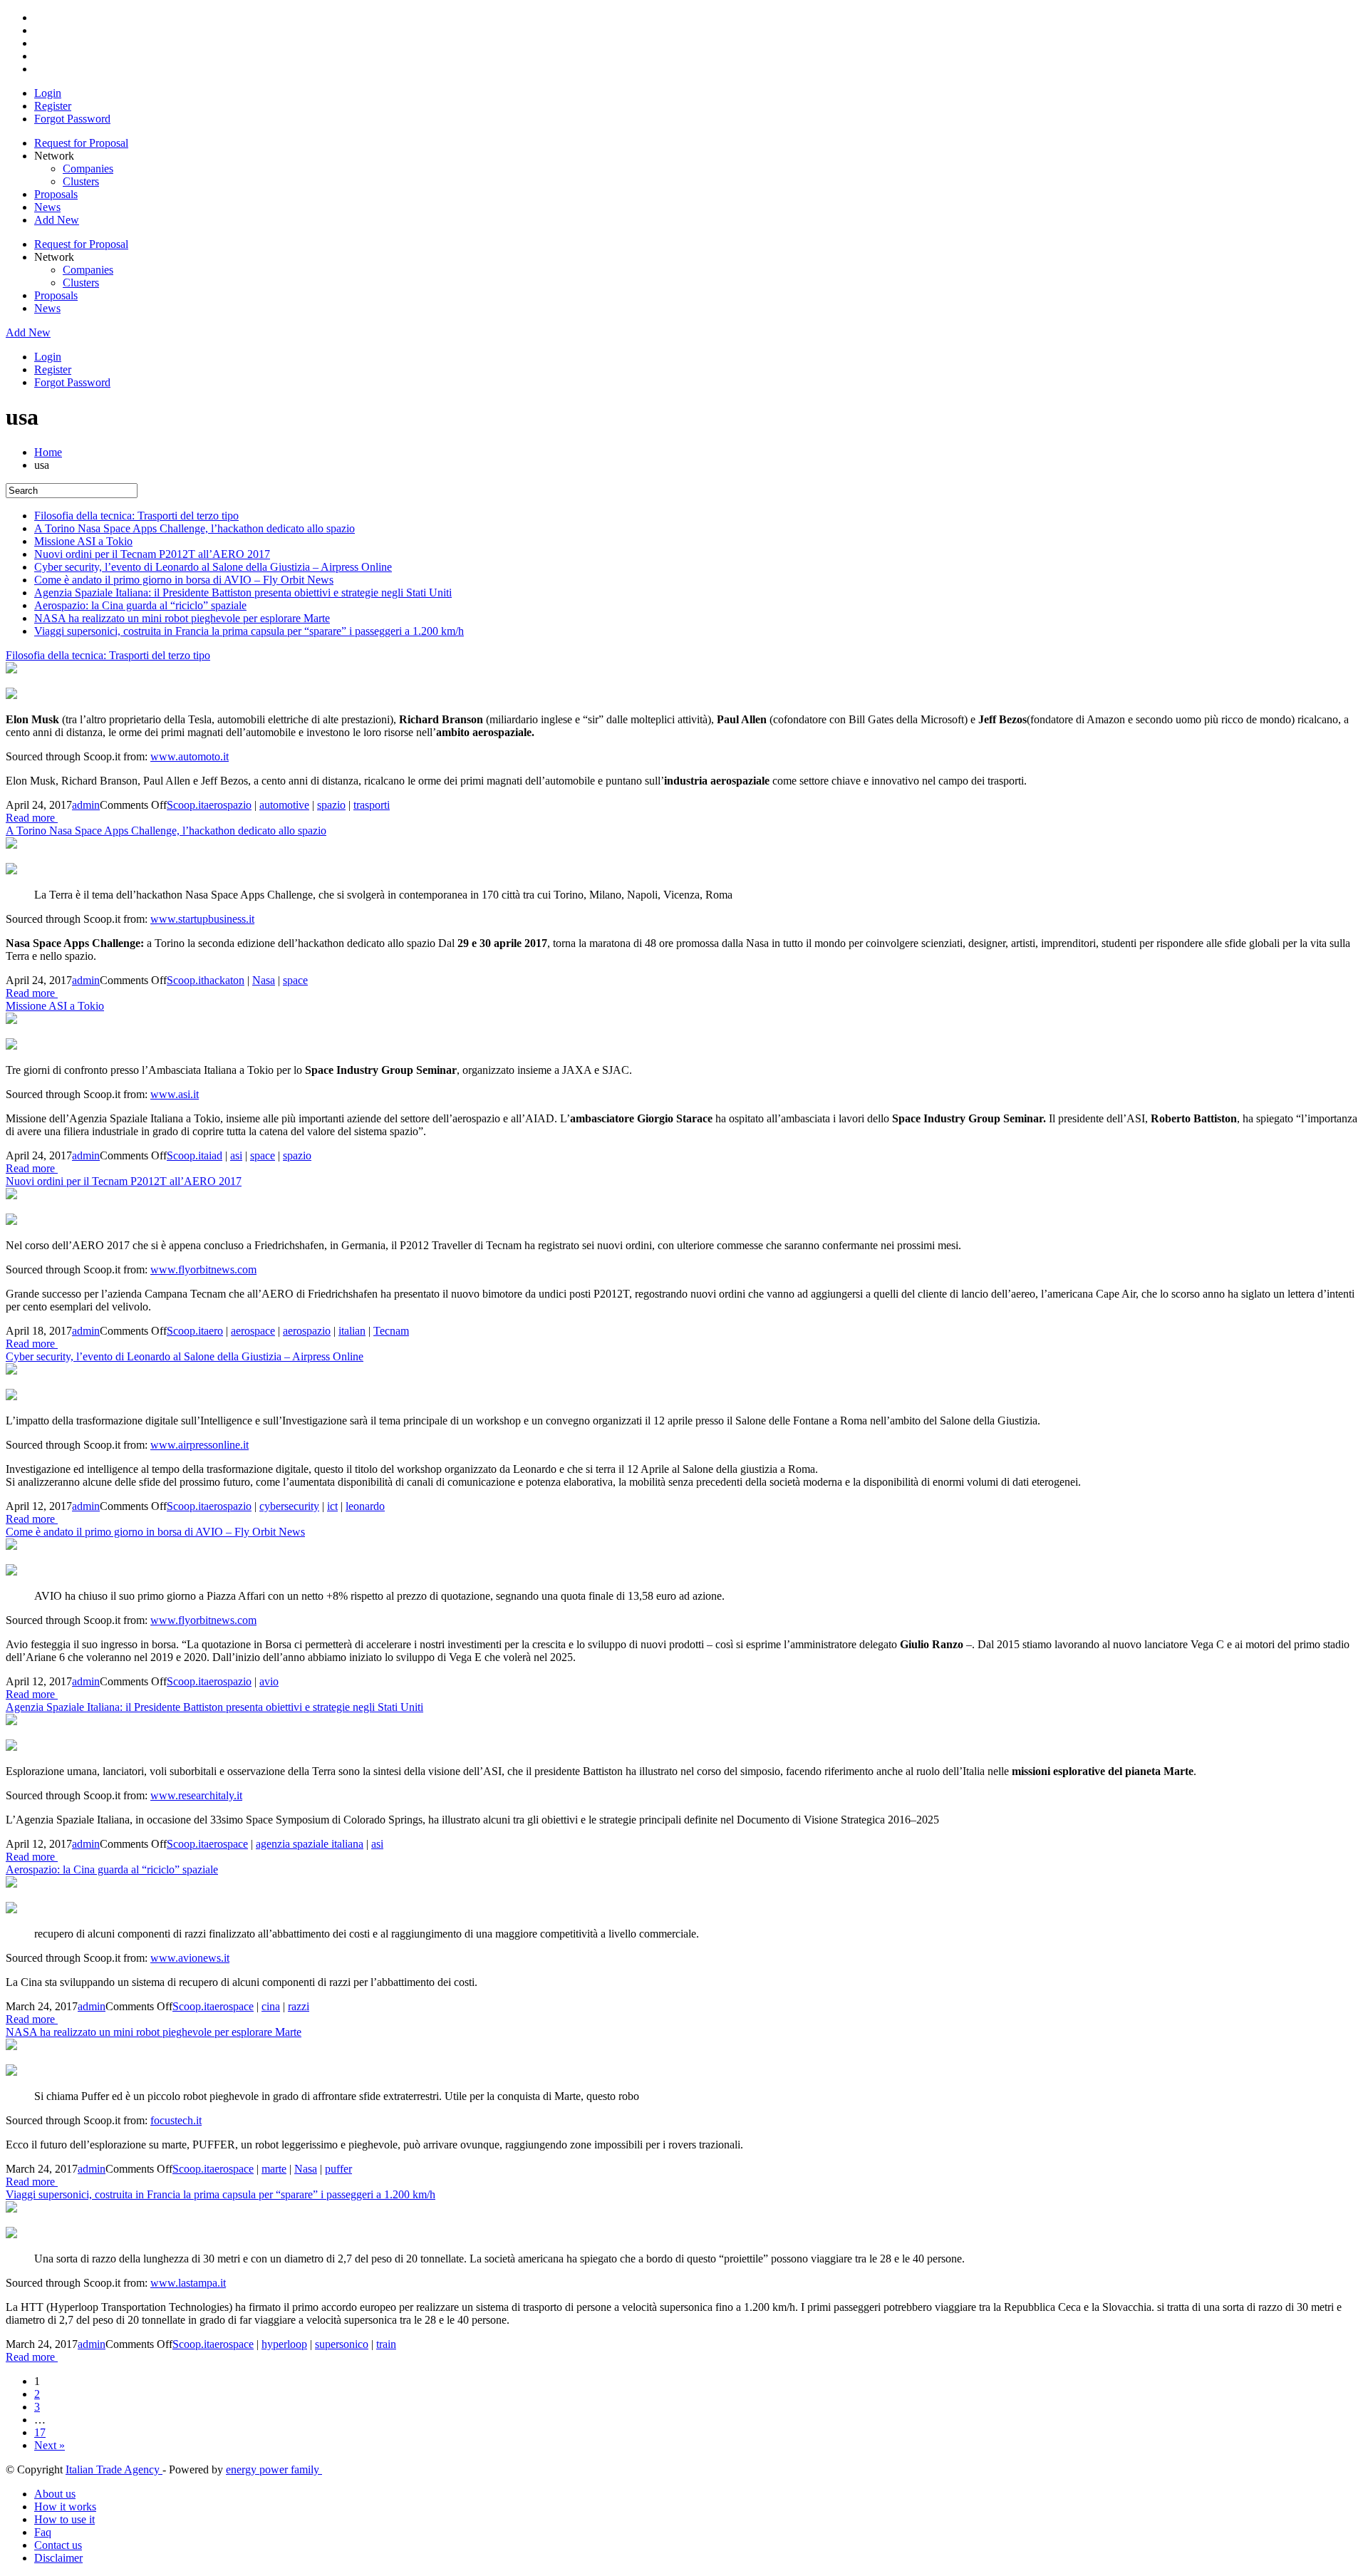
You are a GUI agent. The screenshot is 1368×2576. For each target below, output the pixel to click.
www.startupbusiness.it (202, 919)
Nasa (264, 980)
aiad (213, 1155)
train (386, 2344)
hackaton (224, 980)
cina (271, 2006)
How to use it (64, 2519)
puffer (338, 2169)
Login (48, 93)
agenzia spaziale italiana (310, 1844)
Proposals (56, 194)
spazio (331, 805)
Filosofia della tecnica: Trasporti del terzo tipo (136, 516)
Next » (50, 2445)
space (295, 980)
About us (55, 2494)
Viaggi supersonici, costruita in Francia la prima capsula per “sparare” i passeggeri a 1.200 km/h (249, 631)
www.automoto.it (190, 756)
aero (213, 1331)
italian (352, 1331)
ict (332, 1506)
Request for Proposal (81, 143)
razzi (299, 2006)
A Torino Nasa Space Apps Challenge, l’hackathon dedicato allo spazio (195, 528)
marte (274, 2169)
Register (53, 106)
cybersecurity (289, 1506)
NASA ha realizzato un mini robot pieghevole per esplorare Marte (182, 618)
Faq (43, 2532)
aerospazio (228, 805)
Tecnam (391, 1331)
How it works (65, 2507)
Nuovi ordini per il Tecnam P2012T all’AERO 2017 (152, 554)
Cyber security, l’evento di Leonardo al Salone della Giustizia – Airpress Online (213, 567)
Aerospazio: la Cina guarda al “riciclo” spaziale (140, 605)
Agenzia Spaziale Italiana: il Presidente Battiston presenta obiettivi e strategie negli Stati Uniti (243, 593)
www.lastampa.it (188, 2283)
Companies (88, 169)
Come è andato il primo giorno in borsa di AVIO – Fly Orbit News (184, 580)
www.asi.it (175, 1094)
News (47, 207)
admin (86, 805)
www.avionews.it (190, 1958)
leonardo (365, 1506)
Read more (32, 818)
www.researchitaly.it (196, 1795)
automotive (284, 805)
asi (236, 1155)
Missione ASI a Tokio (83, 541)
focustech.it (176, 2120)
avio (269, 1681)
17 (40, 2432)
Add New (57, 220)
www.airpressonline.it (199, 1445)
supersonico (342, 2344)
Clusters (81, 181)
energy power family (274, 2469)
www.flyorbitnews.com (203, 1269)
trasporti (372, 805)
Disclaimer (58, 2558)
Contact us (58, 2545)
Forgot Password (72, 119)
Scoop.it (185, 805)
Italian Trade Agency (114, 2469)
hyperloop (284, 2344)
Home (48, 452)
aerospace (253, 1331)
